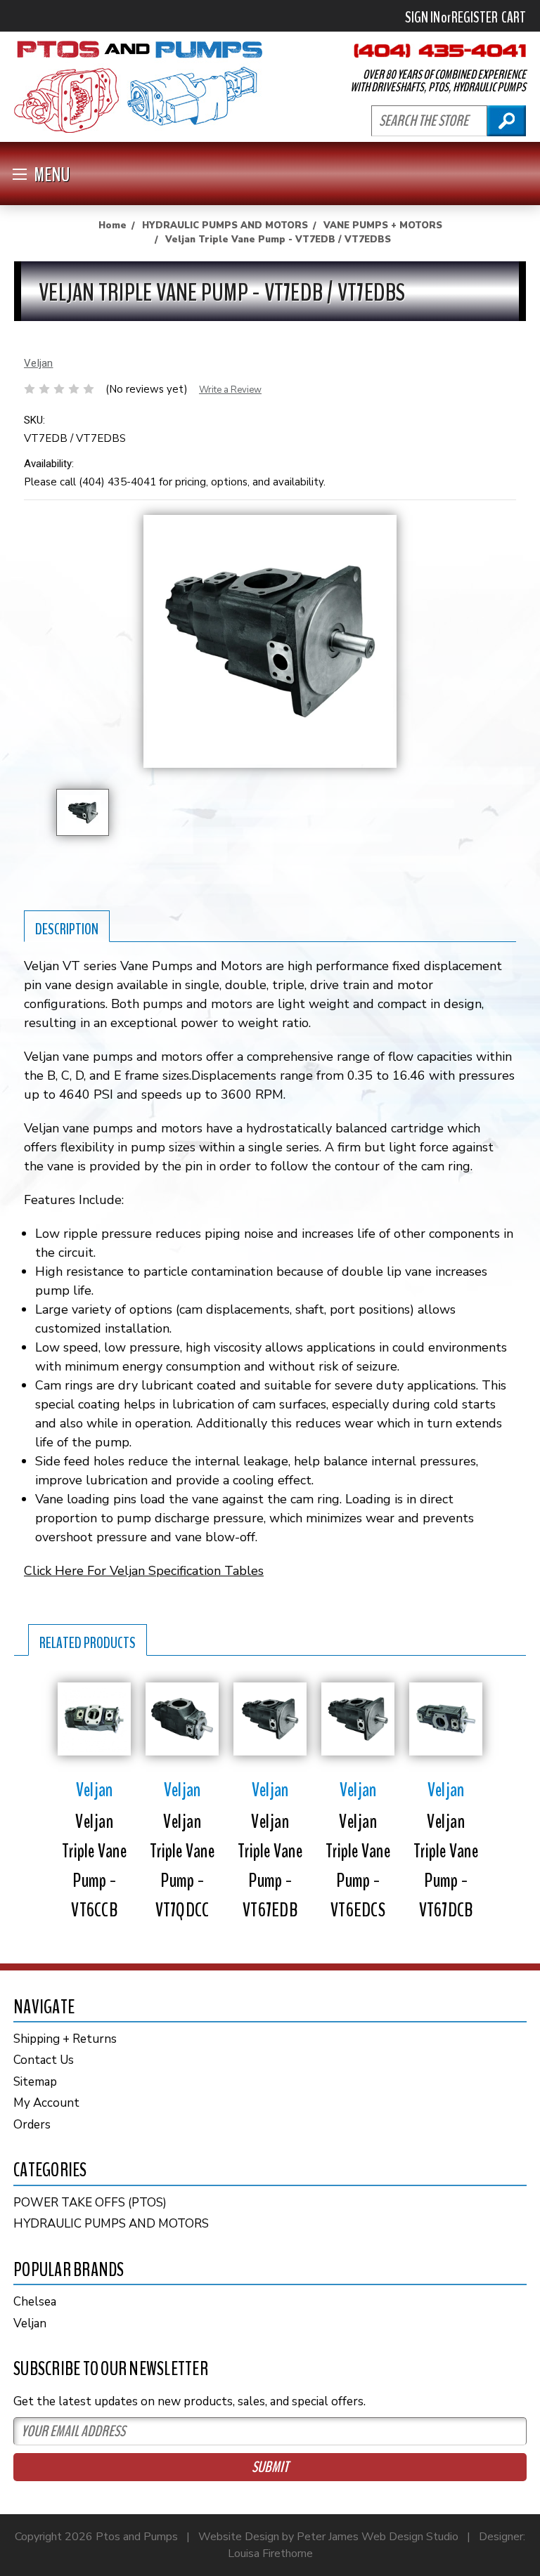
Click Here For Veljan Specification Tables (144, 1571)
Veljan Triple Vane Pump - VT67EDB (270, 1866)
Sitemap (35, 2082)
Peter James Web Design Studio (378, 2537)
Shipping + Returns (65, 2039)
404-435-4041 (440, 51)
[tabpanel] (95, 1799)
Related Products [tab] (88, 1643)
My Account (46, 2103)
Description (67, 929)
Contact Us (44, 2060)
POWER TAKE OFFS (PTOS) (90, 2203)
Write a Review (230, 390)
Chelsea (35, 2302)
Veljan (30, 2323)
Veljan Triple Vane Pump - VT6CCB (94, 1866)
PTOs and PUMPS (138, 87)
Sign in (423, 18)
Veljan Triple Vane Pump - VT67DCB (446, 1866)
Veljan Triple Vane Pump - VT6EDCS (358, 1866)
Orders (32, 2125)
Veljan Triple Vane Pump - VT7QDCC (182, 1866)
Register (475, 18)
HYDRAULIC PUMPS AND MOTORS (111, 2224)
